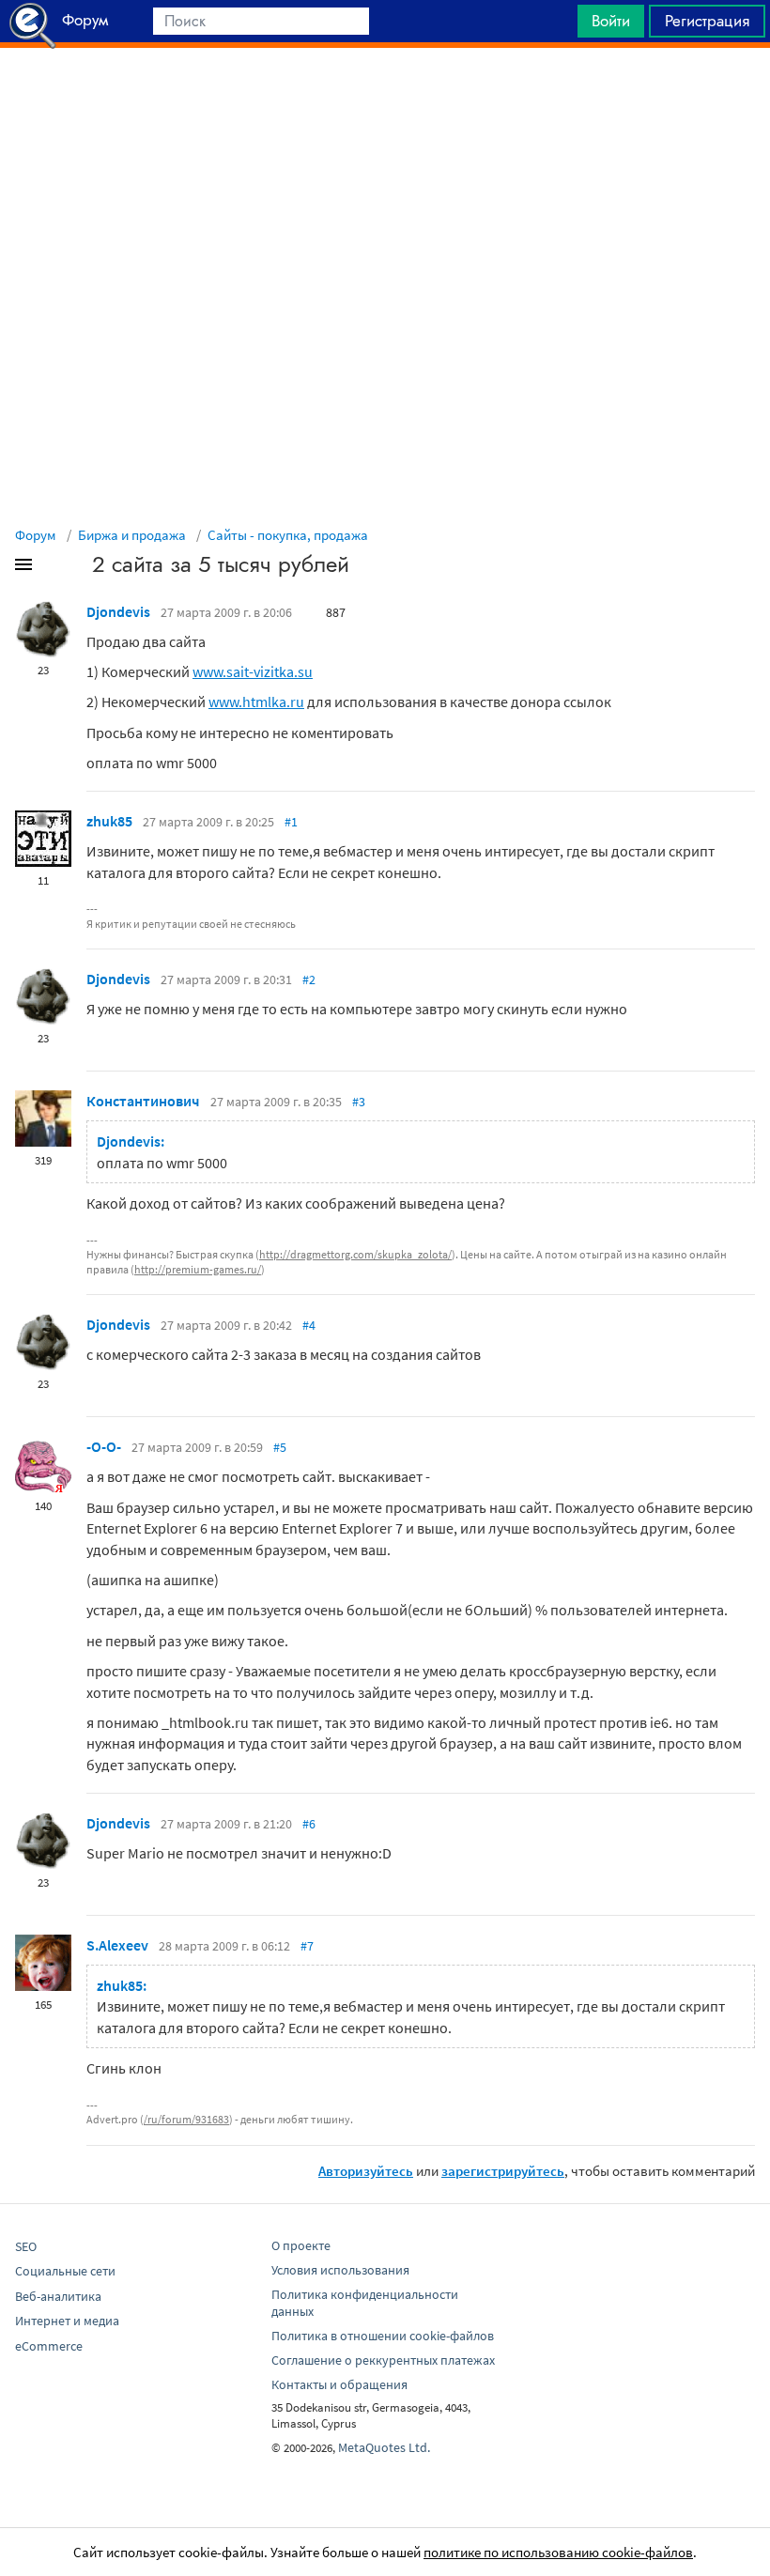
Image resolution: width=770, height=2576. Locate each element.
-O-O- (104, 1446)
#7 (307, 1946)
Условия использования (340, 2270)
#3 (359, 1102)
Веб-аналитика (58, 2296)
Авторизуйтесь (366, 2171)
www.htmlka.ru (256, 702)
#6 (309, 1824)
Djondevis (118, 611)
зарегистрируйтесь (503, 2171)
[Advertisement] (385, 95)
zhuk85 (109, 821)
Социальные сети (65, 2271)
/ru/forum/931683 (186, 2119)
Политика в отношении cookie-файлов (383, 2336)
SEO (26, 2246)
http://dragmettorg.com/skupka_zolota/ (355, 1254)
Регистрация (707, 21)
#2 (309, 979)
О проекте (301, 2245)
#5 (280, 1447)
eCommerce (49, 2346)
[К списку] (54, 568)
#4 (309, 1325)
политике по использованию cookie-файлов (558, 2552)
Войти (611, 21)
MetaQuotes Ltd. (384, 2447)
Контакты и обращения (339, 2384)
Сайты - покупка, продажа (288, 535)
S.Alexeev (117, 1945)
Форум (36, 535)
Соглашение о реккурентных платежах (383, 2360)
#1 (291, 822)
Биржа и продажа (132, 535)
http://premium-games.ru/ (198, 1269)
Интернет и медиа (67, 2321)
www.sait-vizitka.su (253, 671)
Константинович (143, 1101)
